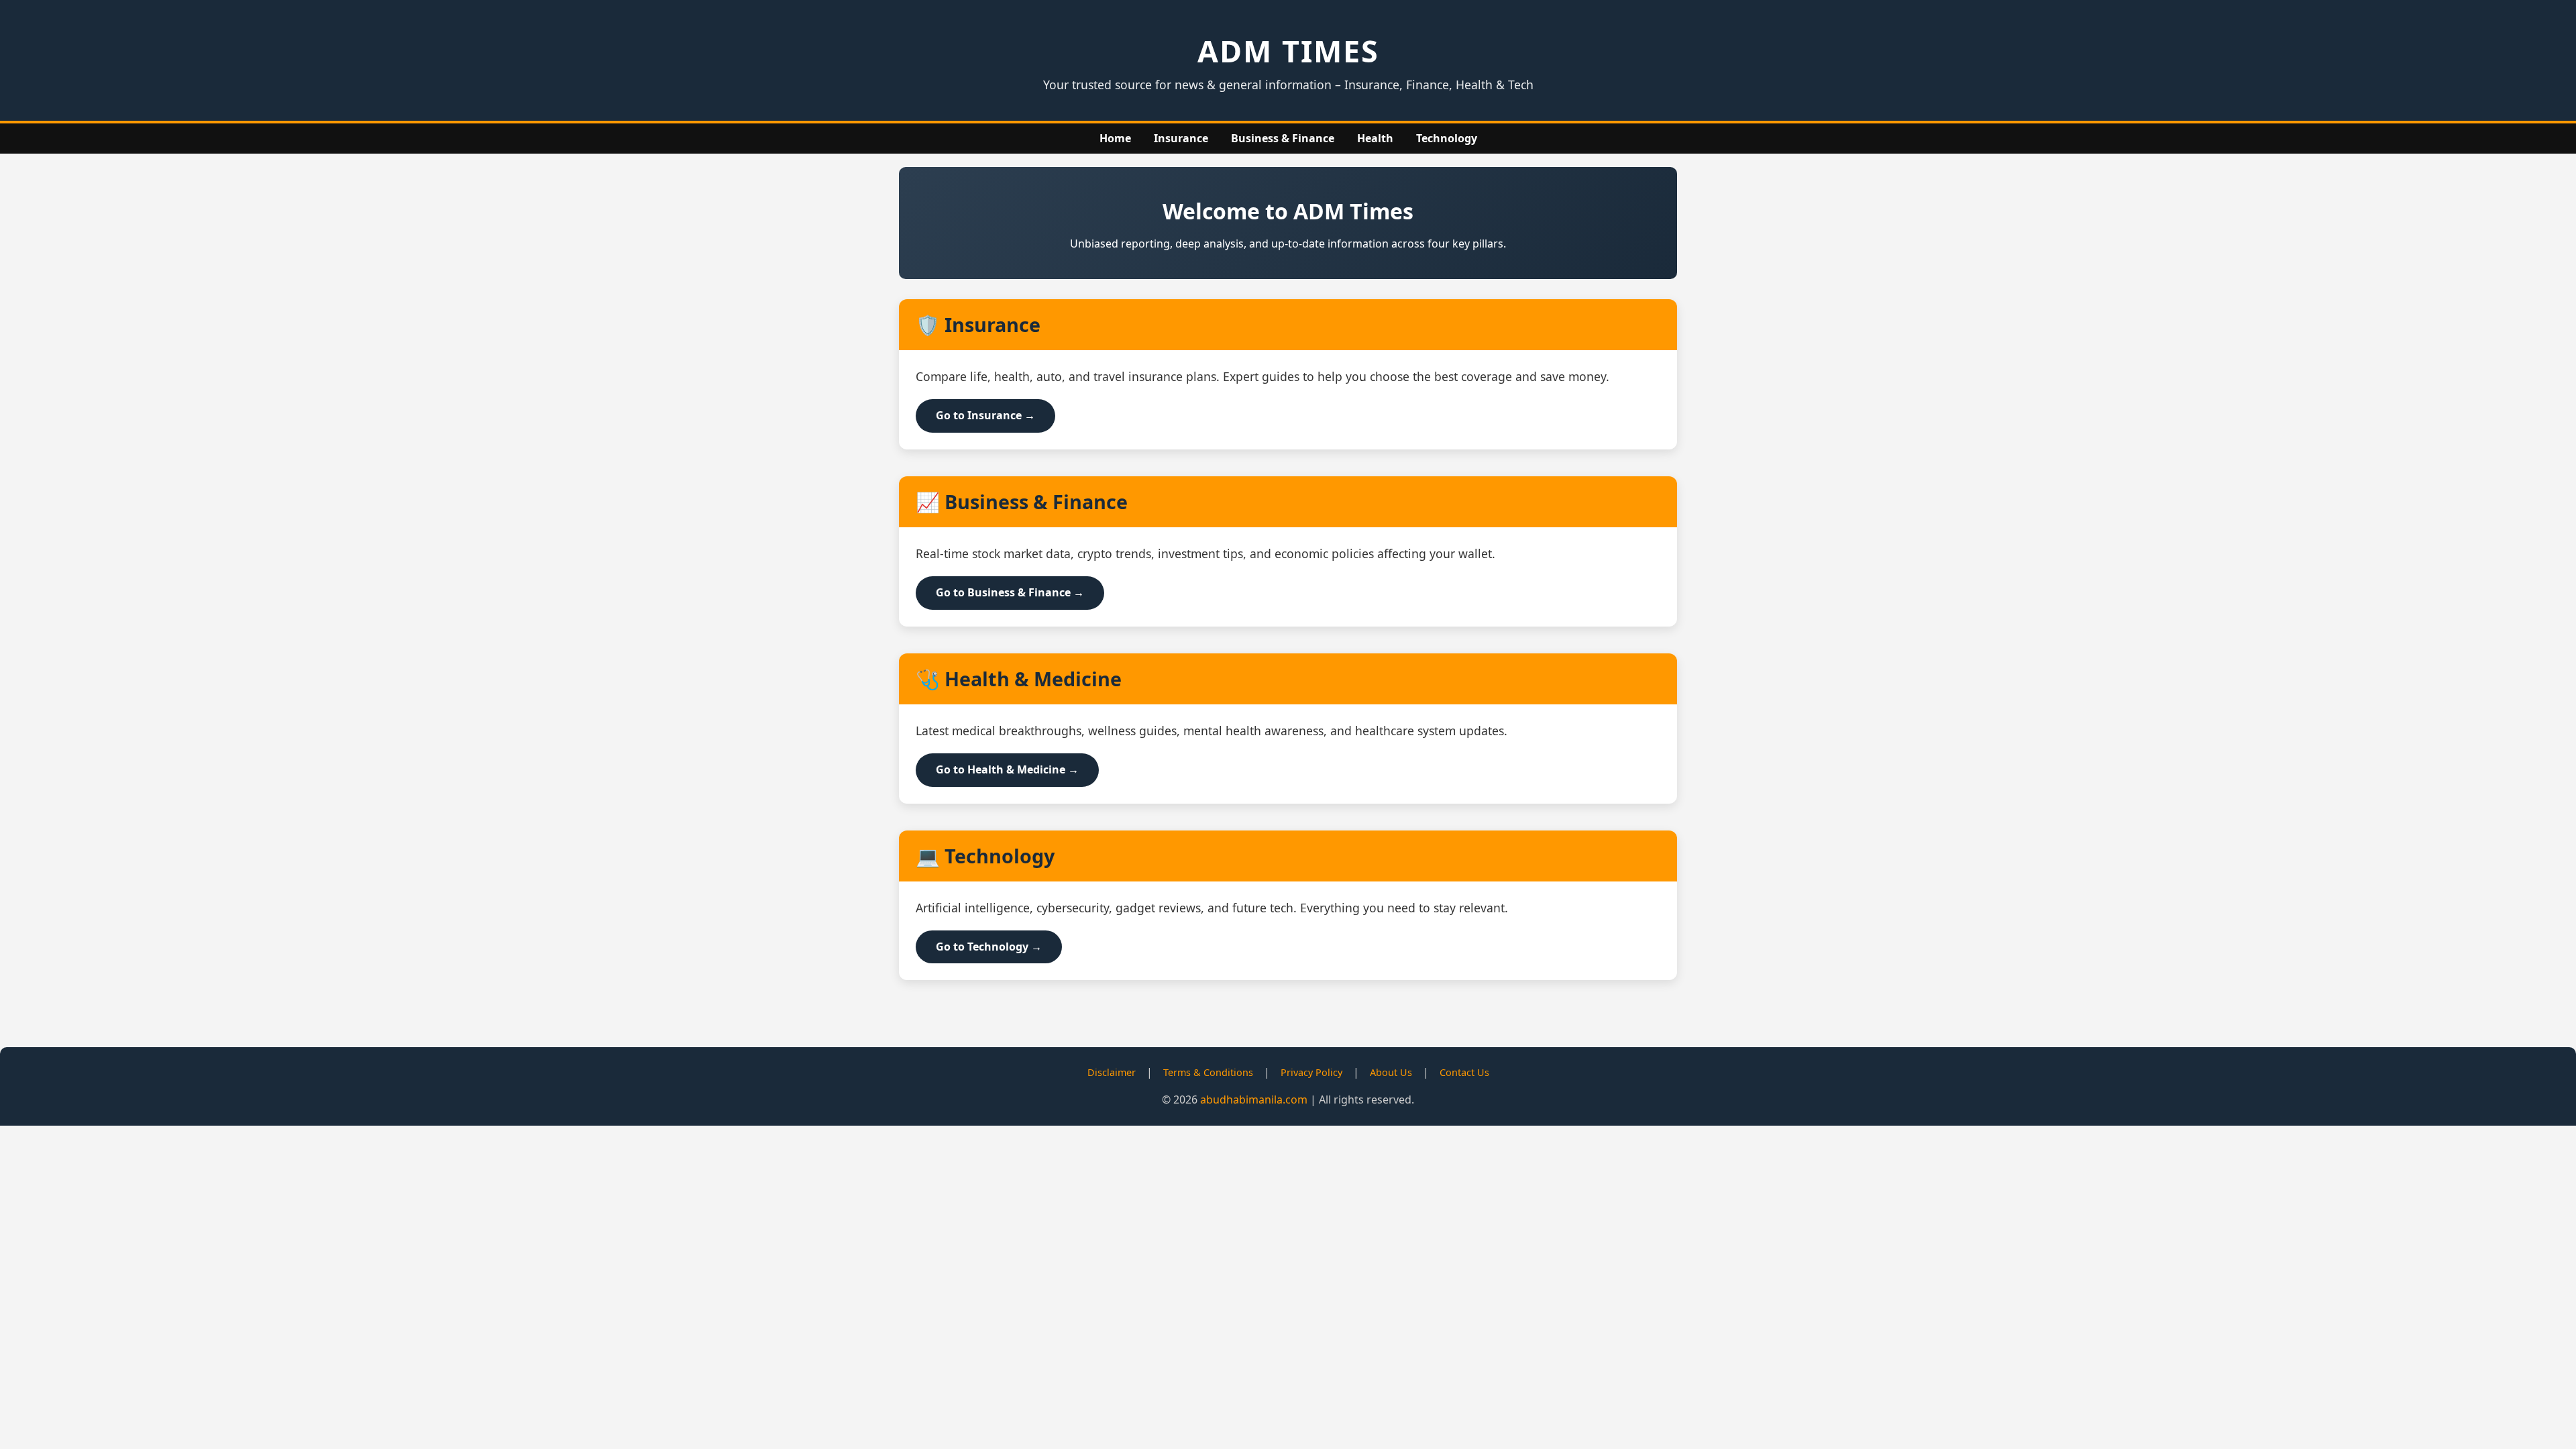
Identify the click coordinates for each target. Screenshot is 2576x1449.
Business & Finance (1283, 138)
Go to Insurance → (985, 415)
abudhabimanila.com (1254, 1099)
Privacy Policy (1311, 1072)
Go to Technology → (989, 947)
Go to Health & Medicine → (1007, 769)
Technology (1447, 138)
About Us (1391, 1072)
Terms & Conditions (1208, 1072)
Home (1115, 138)
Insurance (1181, 138)
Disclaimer (1112, 1072)
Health (1375, 138)
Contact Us (1464, 1072)
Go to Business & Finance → (1010, 592)
